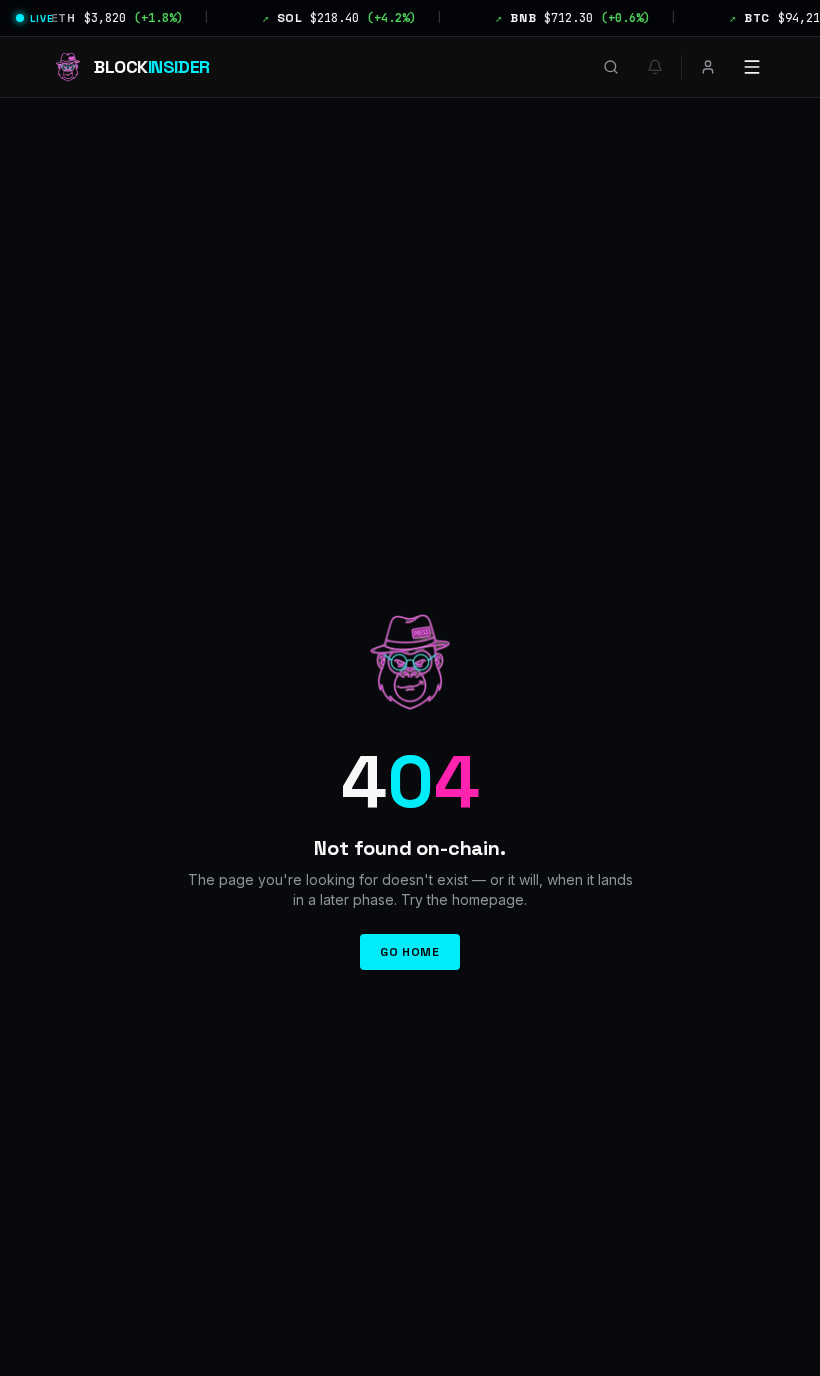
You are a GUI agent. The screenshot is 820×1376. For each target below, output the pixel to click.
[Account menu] (708, 67)
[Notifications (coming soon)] (655, 67)
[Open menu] (752, 67)
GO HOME (409, 952)
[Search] (611, 67)
